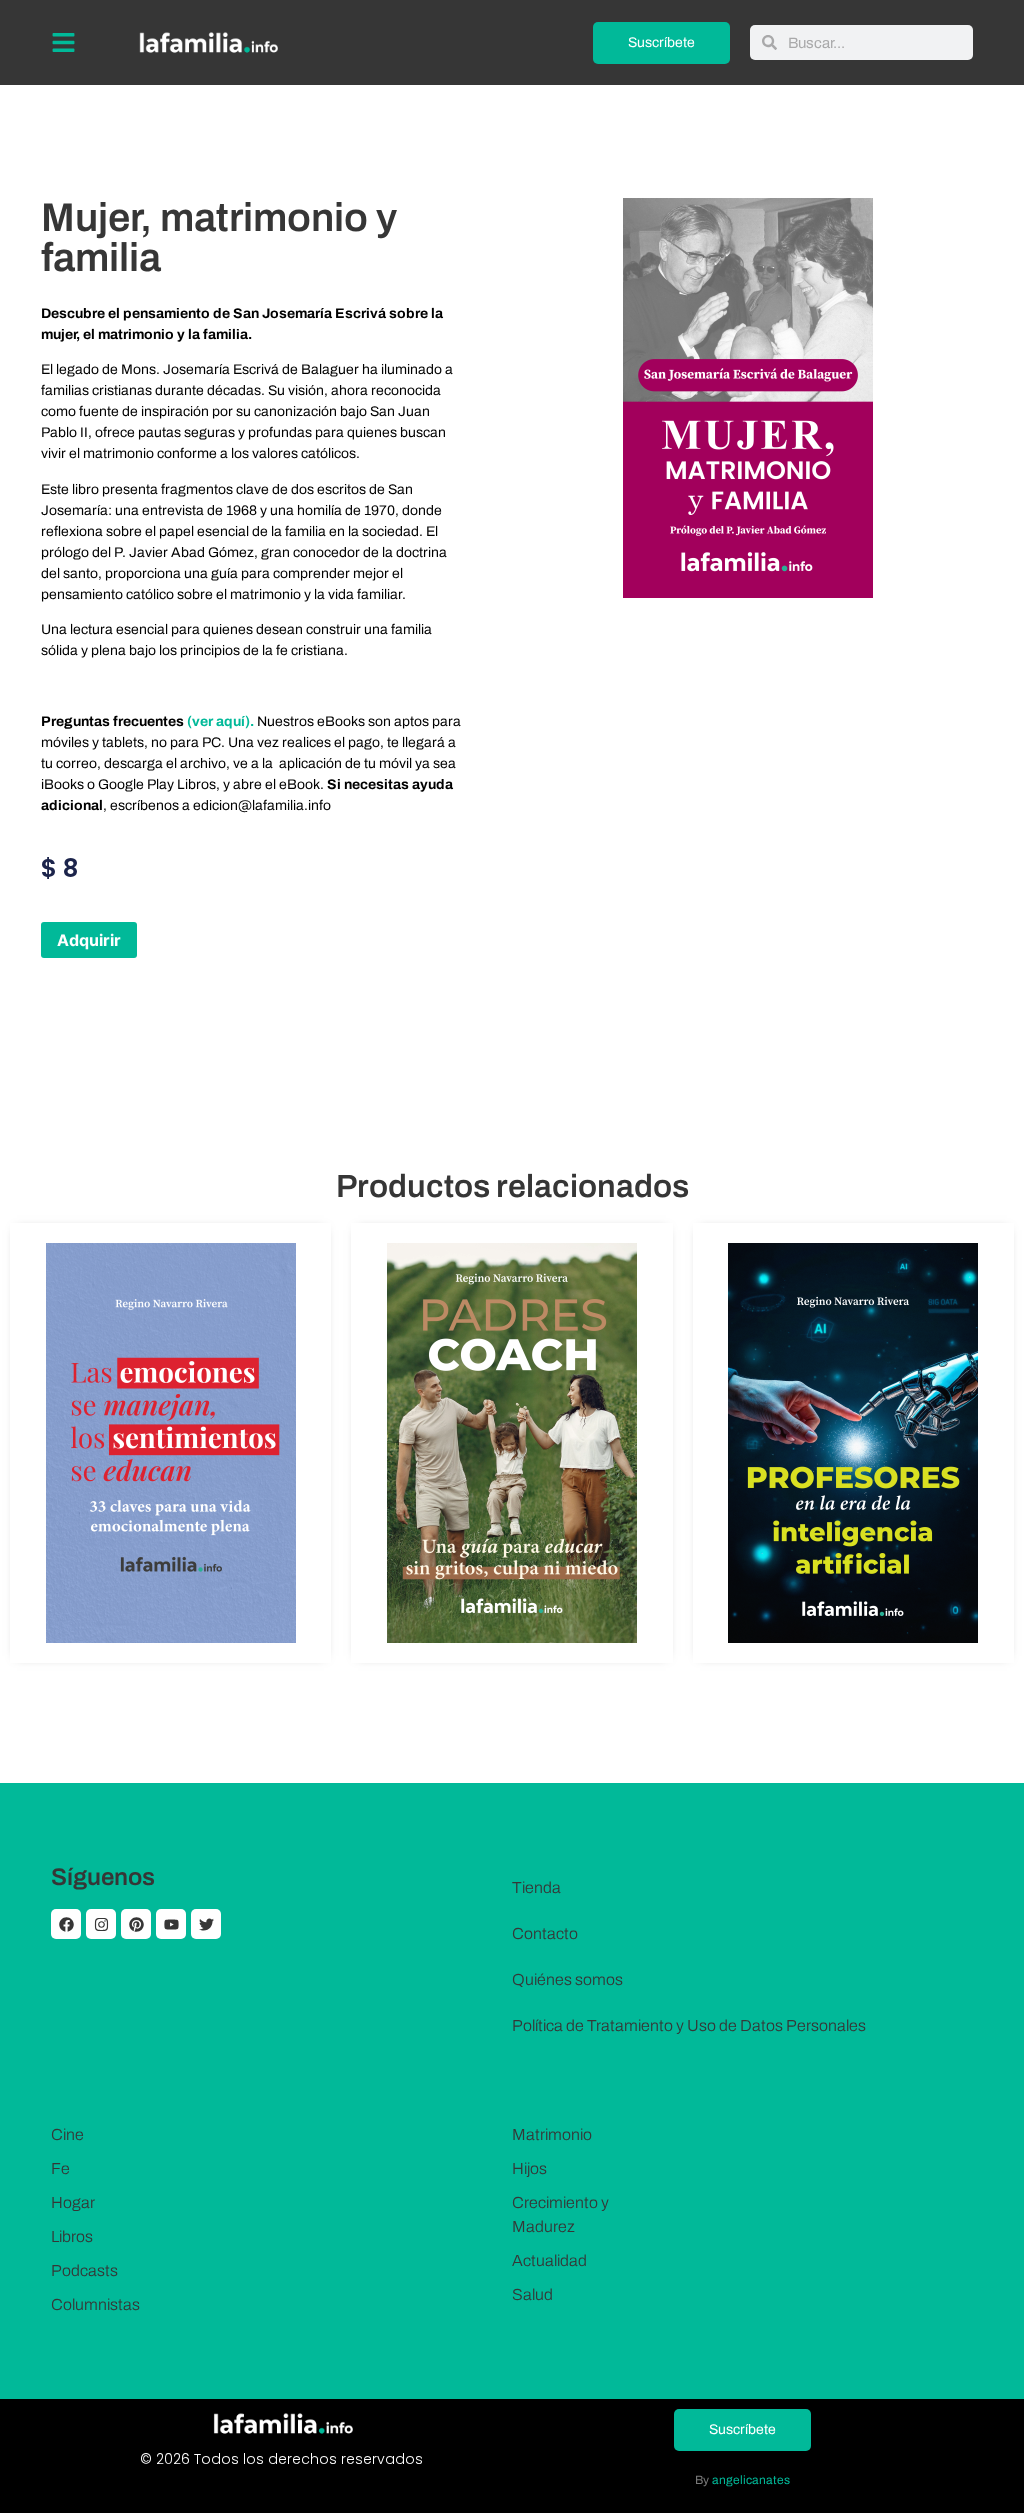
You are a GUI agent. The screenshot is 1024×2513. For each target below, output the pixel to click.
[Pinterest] (136, 1924)
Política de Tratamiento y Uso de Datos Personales (689, 2025)
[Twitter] (206, 1924)
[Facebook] (66, 1924)
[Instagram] (101, 1924)
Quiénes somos (567, 1979)
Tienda (536, 1887)
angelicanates (751, 2480)
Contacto (545, 1933)
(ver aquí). (222, 721)
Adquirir (89, 940)
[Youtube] (171, 1924)
